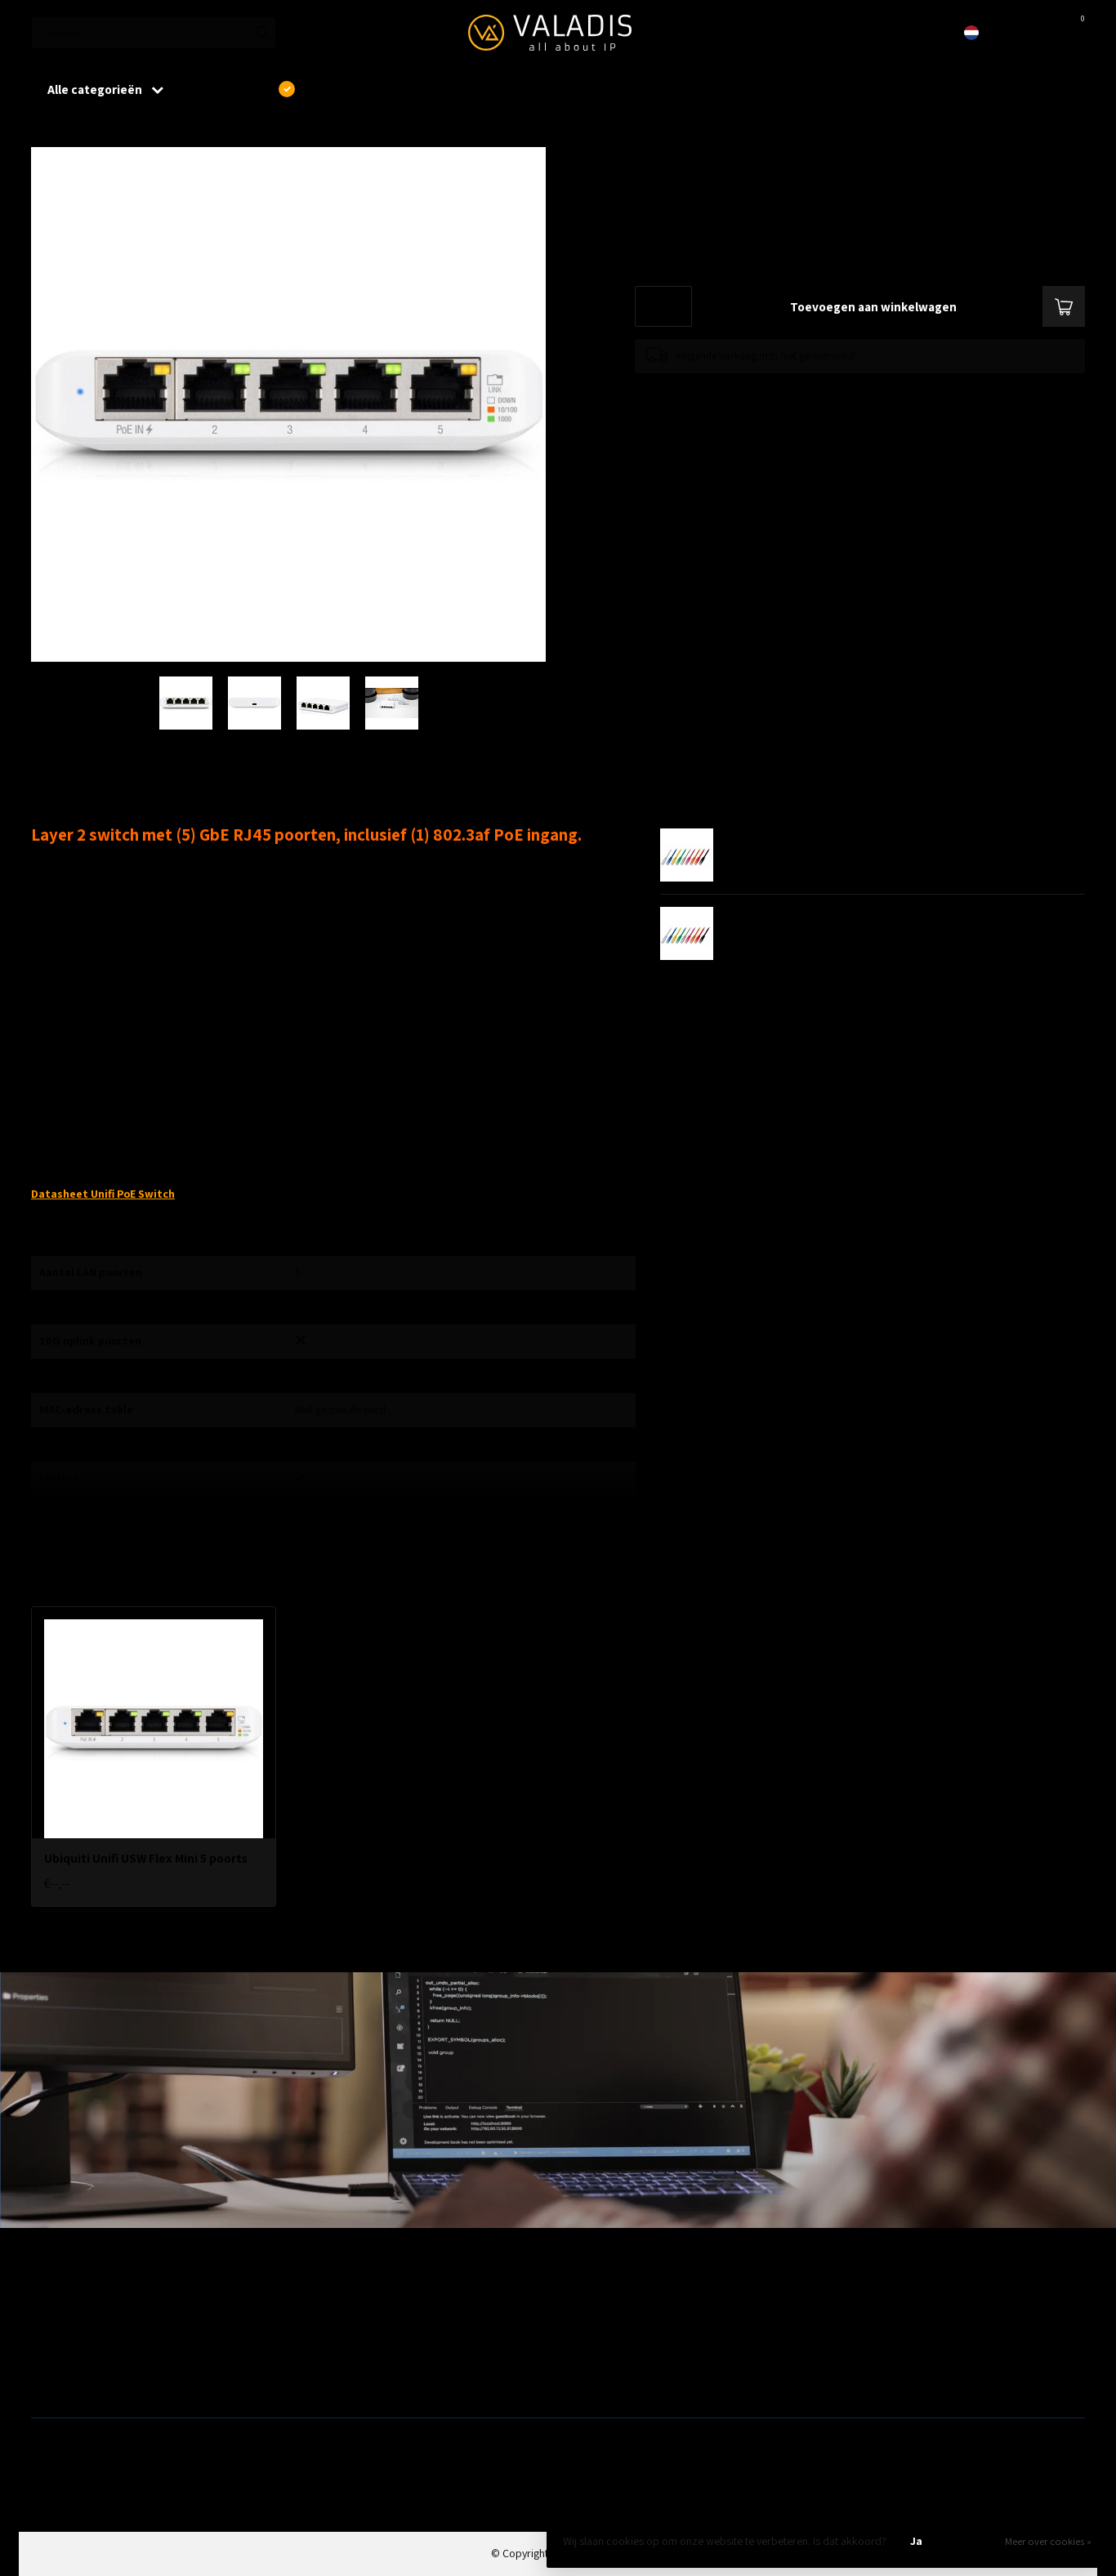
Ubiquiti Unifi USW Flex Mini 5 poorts (167, 130)
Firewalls (51, 2353)
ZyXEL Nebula (329, 2353)
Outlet (844, 2301)
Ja (916, 2541)
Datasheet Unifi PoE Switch (103, 1194)
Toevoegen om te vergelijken (698, 389)
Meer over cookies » (1048, 2541)
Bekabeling (57, 2327)
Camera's (586, 2353)
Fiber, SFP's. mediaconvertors (367, 2379)
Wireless (317, 2301)
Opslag (580, 2379)
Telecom (317, 2327)
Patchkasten (592, 2301)
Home (45, 130)
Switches (52, 2379)
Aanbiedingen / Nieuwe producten (111, 2301)
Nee (972, 2541)
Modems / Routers (607, 2327)
